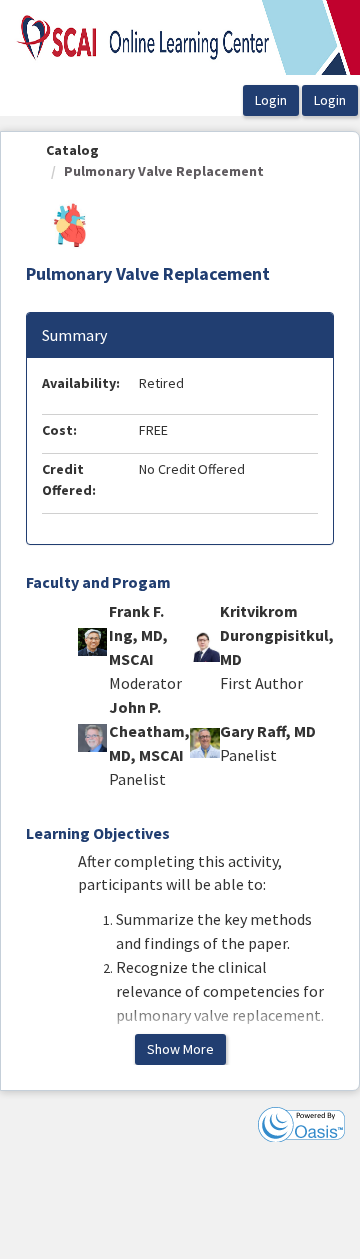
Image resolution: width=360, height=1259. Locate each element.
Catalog (72, 150)
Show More (180, 1049)
